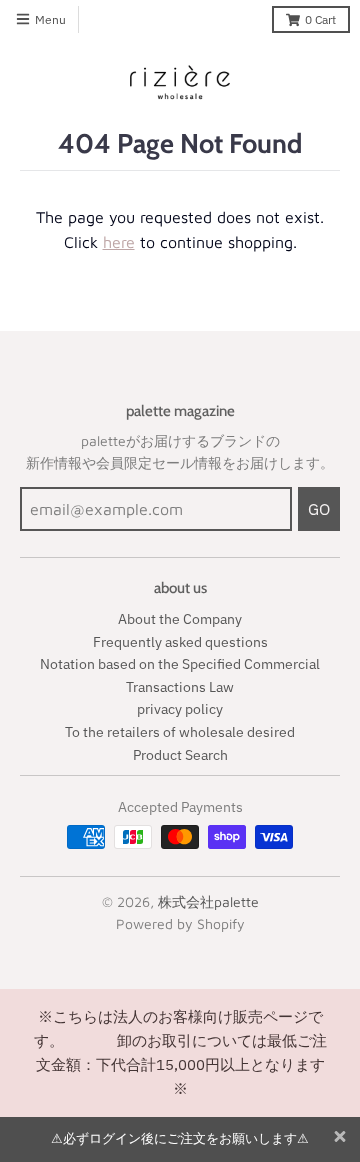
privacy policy (180, 709)
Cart (320, 19)
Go (319, 509)
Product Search (180, 755)
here (119, 242)
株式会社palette (208, 901)
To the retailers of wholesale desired (180, 732)
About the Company (180, 619)
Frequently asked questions (180, 642)
